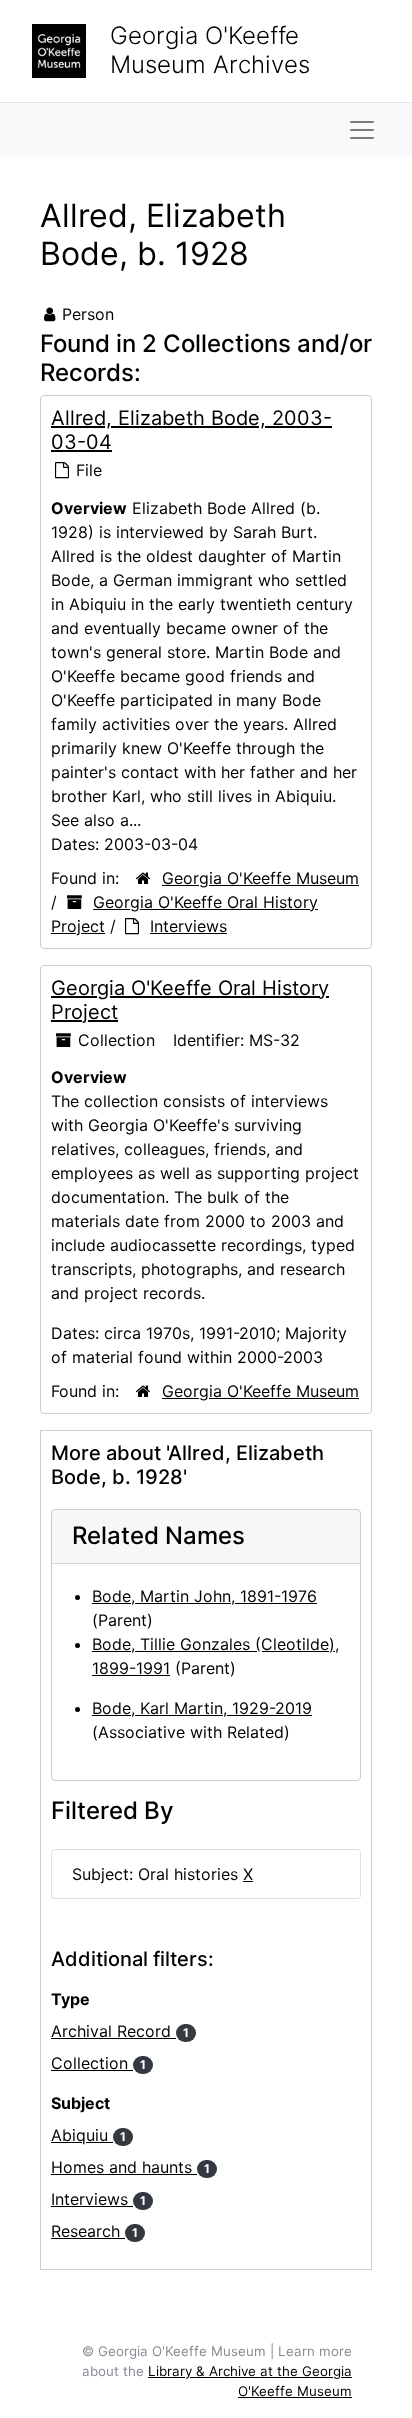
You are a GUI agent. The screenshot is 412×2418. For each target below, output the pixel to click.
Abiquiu (88, 2135)
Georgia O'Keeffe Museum (260, 878)
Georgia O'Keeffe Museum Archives (210, 50)
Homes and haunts (130, 2167)
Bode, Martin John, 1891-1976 (204, 1596)
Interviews (188, 926)
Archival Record (120, 2031)
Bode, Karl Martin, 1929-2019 (202, 1708)
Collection (98, 2063)
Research (94, 2231)
